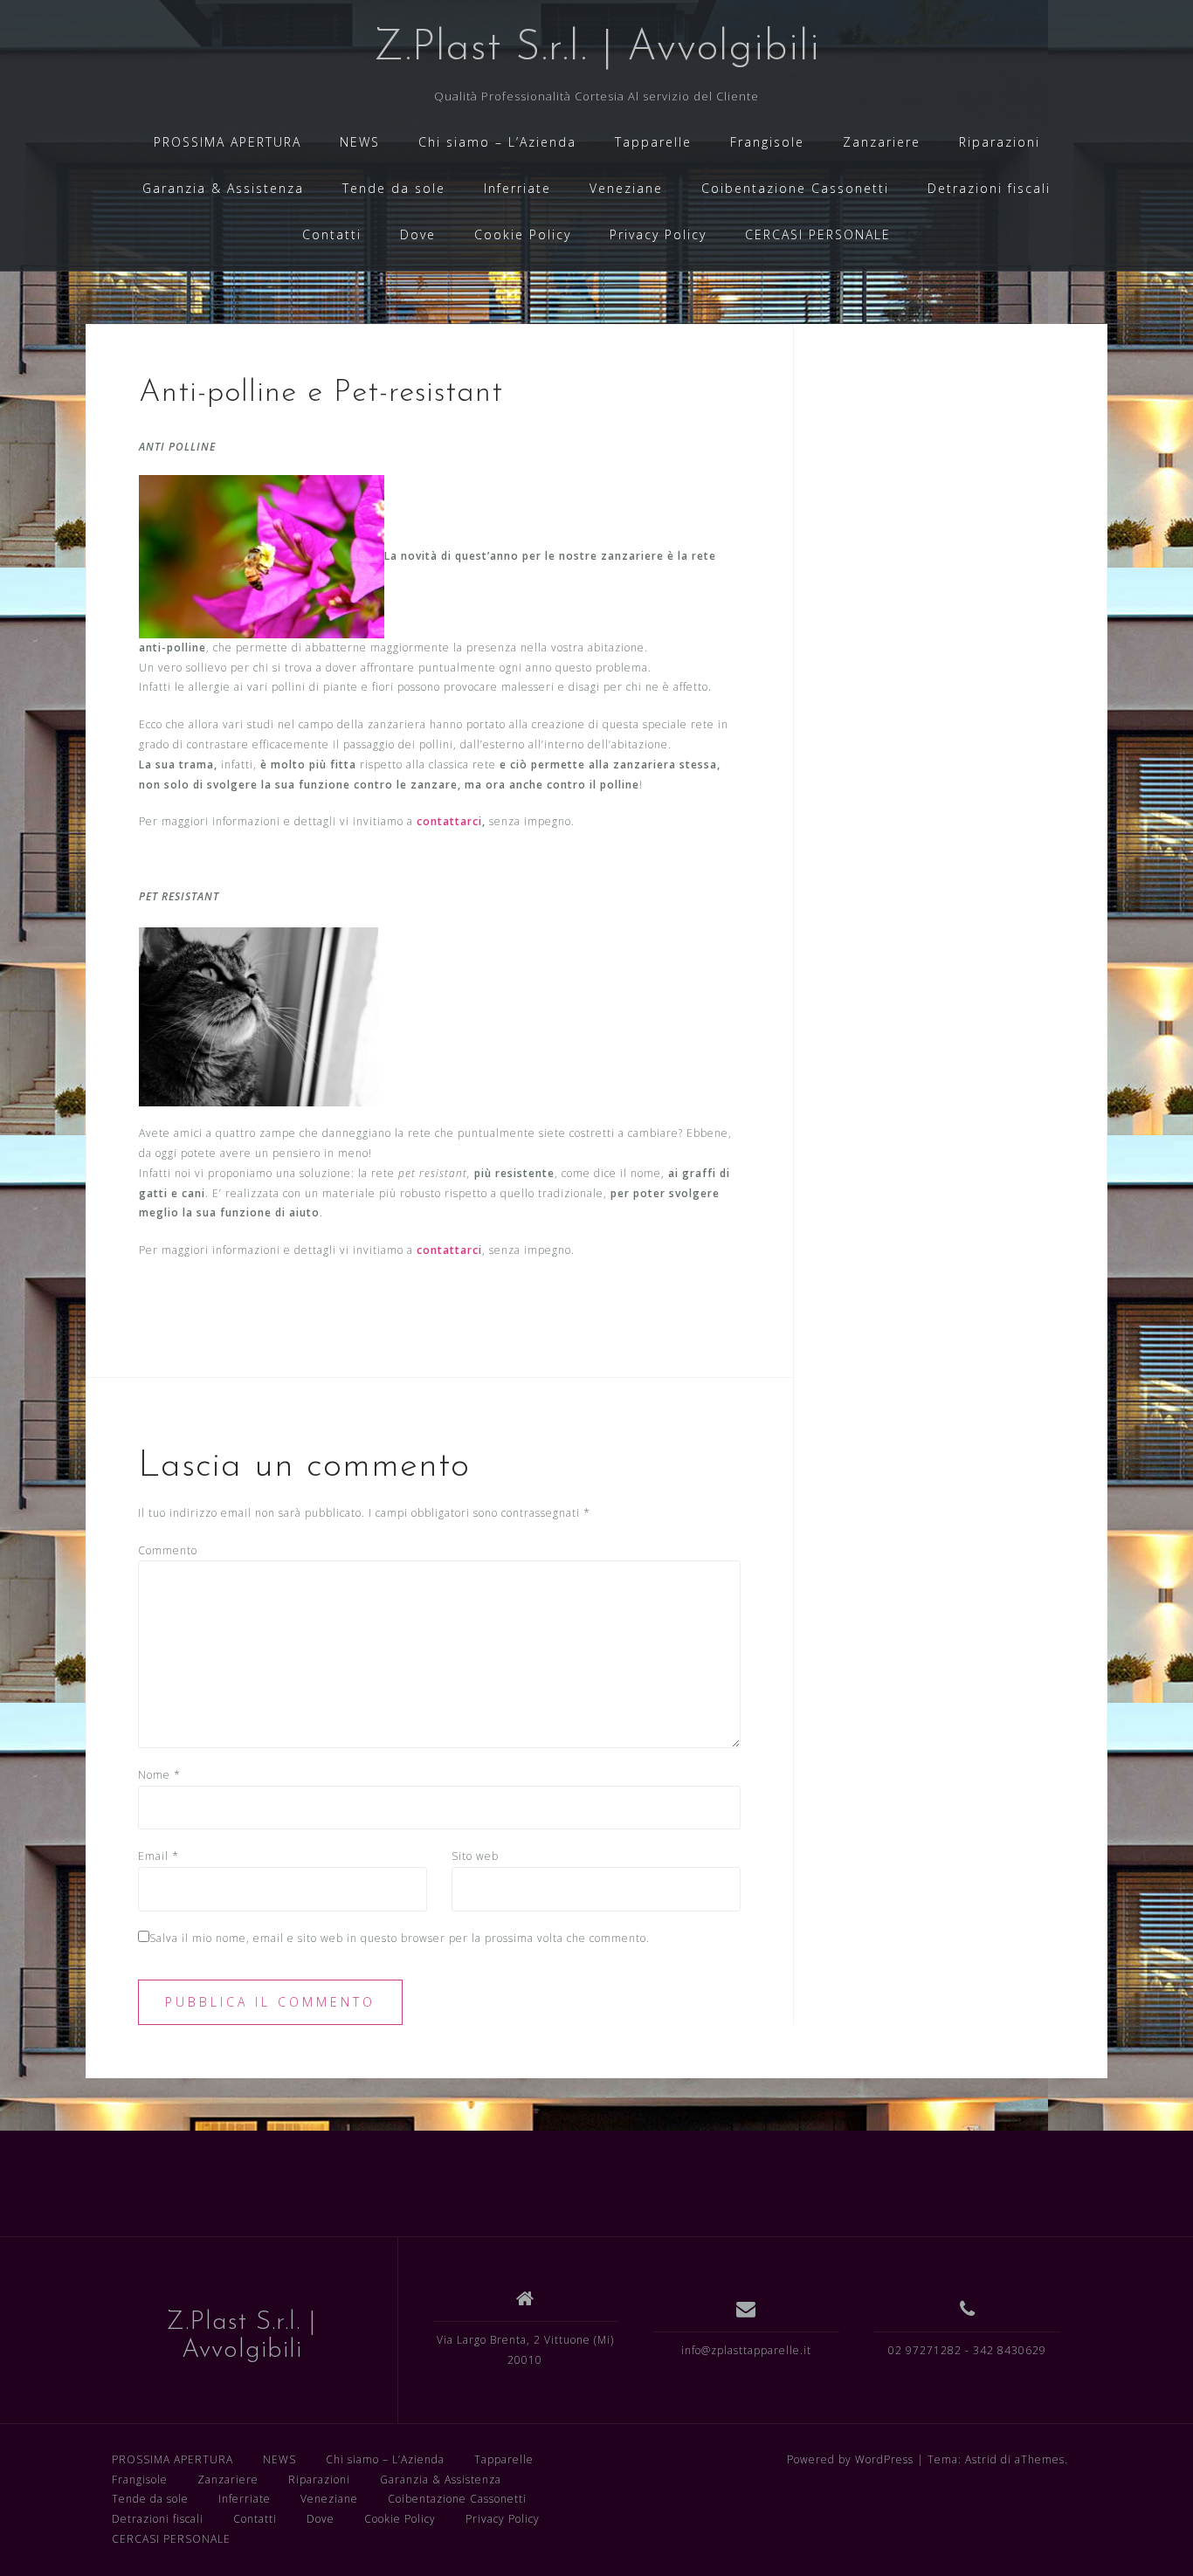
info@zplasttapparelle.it (746, 2350)
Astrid (981, 2459)
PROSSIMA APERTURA (228, 142)
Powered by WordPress (850, 2459)
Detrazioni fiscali (989, 188)
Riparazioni (1000, 142)
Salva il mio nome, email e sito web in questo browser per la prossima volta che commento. (400, 1938)
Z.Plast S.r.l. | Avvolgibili (597, 49)
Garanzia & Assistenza (223, 188)
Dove (418, 234)
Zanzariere (882, 142)
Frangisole (767, 142)
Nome (159, 1775)
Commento (168, 1550)
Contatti (332, 234)
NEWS (360, 142)
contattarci (449, 821)
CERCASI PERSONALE (818, 234)
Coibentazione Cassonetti (795, 188)
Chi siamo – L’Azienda (497, 142)
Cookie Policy (523, 234)
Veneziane (626, 188)
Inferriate (517, 188)
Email (159, 1856)
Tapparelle (653, 142)
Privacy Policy (658, 234)
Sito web (475, 1856)
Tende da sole (394, 188)
